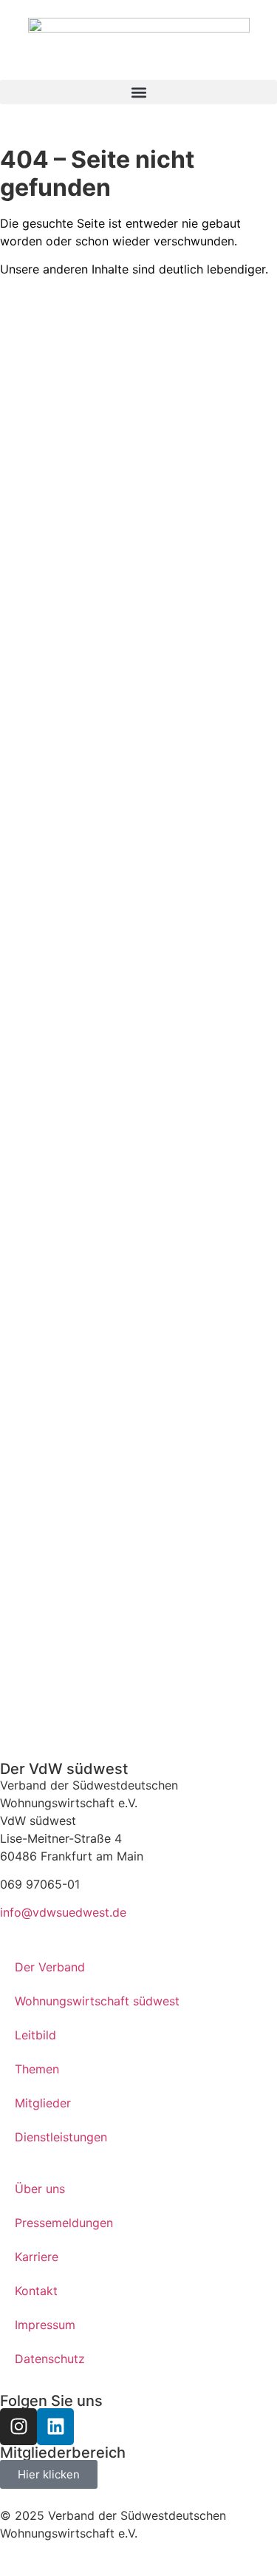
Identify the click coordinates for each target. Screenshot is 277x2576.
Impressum (45, 2325)
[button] (138, 92)
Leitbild (35, 2035)
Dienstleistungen (61, 2137)
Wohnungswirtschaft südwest (97, 2001)
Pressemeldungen (64, 2223)
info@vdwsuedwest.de (63, 1912)
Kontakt (36, 2291)
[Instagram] (18, 2427)
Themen (37, 2069)
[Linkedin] (55, 2427)
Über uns (40, 2189)
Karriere (37, 2257)
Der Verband (50, 1967)
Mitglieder (43, 2103)
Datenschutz (50, 2359)
